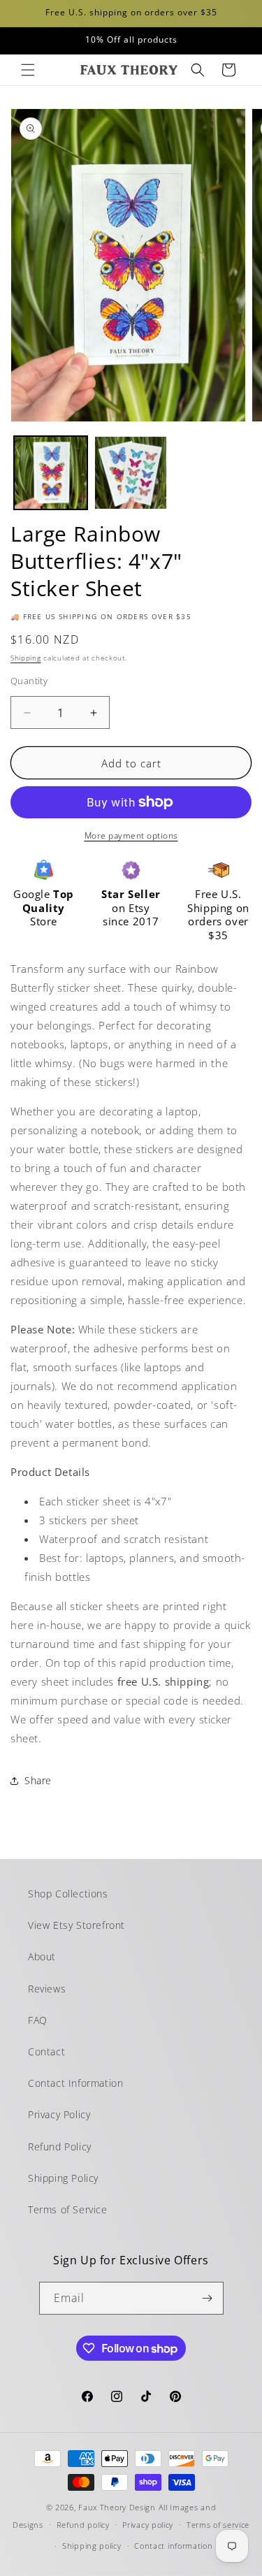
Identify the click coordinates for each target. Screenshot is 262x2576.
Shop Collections (68, 1894)
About (42, 1956)
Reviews (47, 1989)
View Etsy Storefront (77, 1925)
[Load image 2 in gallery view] (131, 473)
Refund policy (83, 2525)
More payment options (131, 835)
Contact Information (75, 2083)
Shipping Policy (63, 2178)
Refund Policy (60, 2147)
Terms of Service (68, 2209)
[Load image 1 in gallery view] (51, 473)
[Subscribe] (208, 2298)
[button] (28, 70)
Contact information (173, 2546)
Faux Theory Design (117, 2507)
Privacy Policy (59, 2114)
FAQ (38, 2020)
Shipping (26, 658)
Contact (46, 2052)
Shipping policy (92, 2546)
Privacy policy (148, 2525)
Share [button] (38, 1780)
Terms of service (218, 2525)
